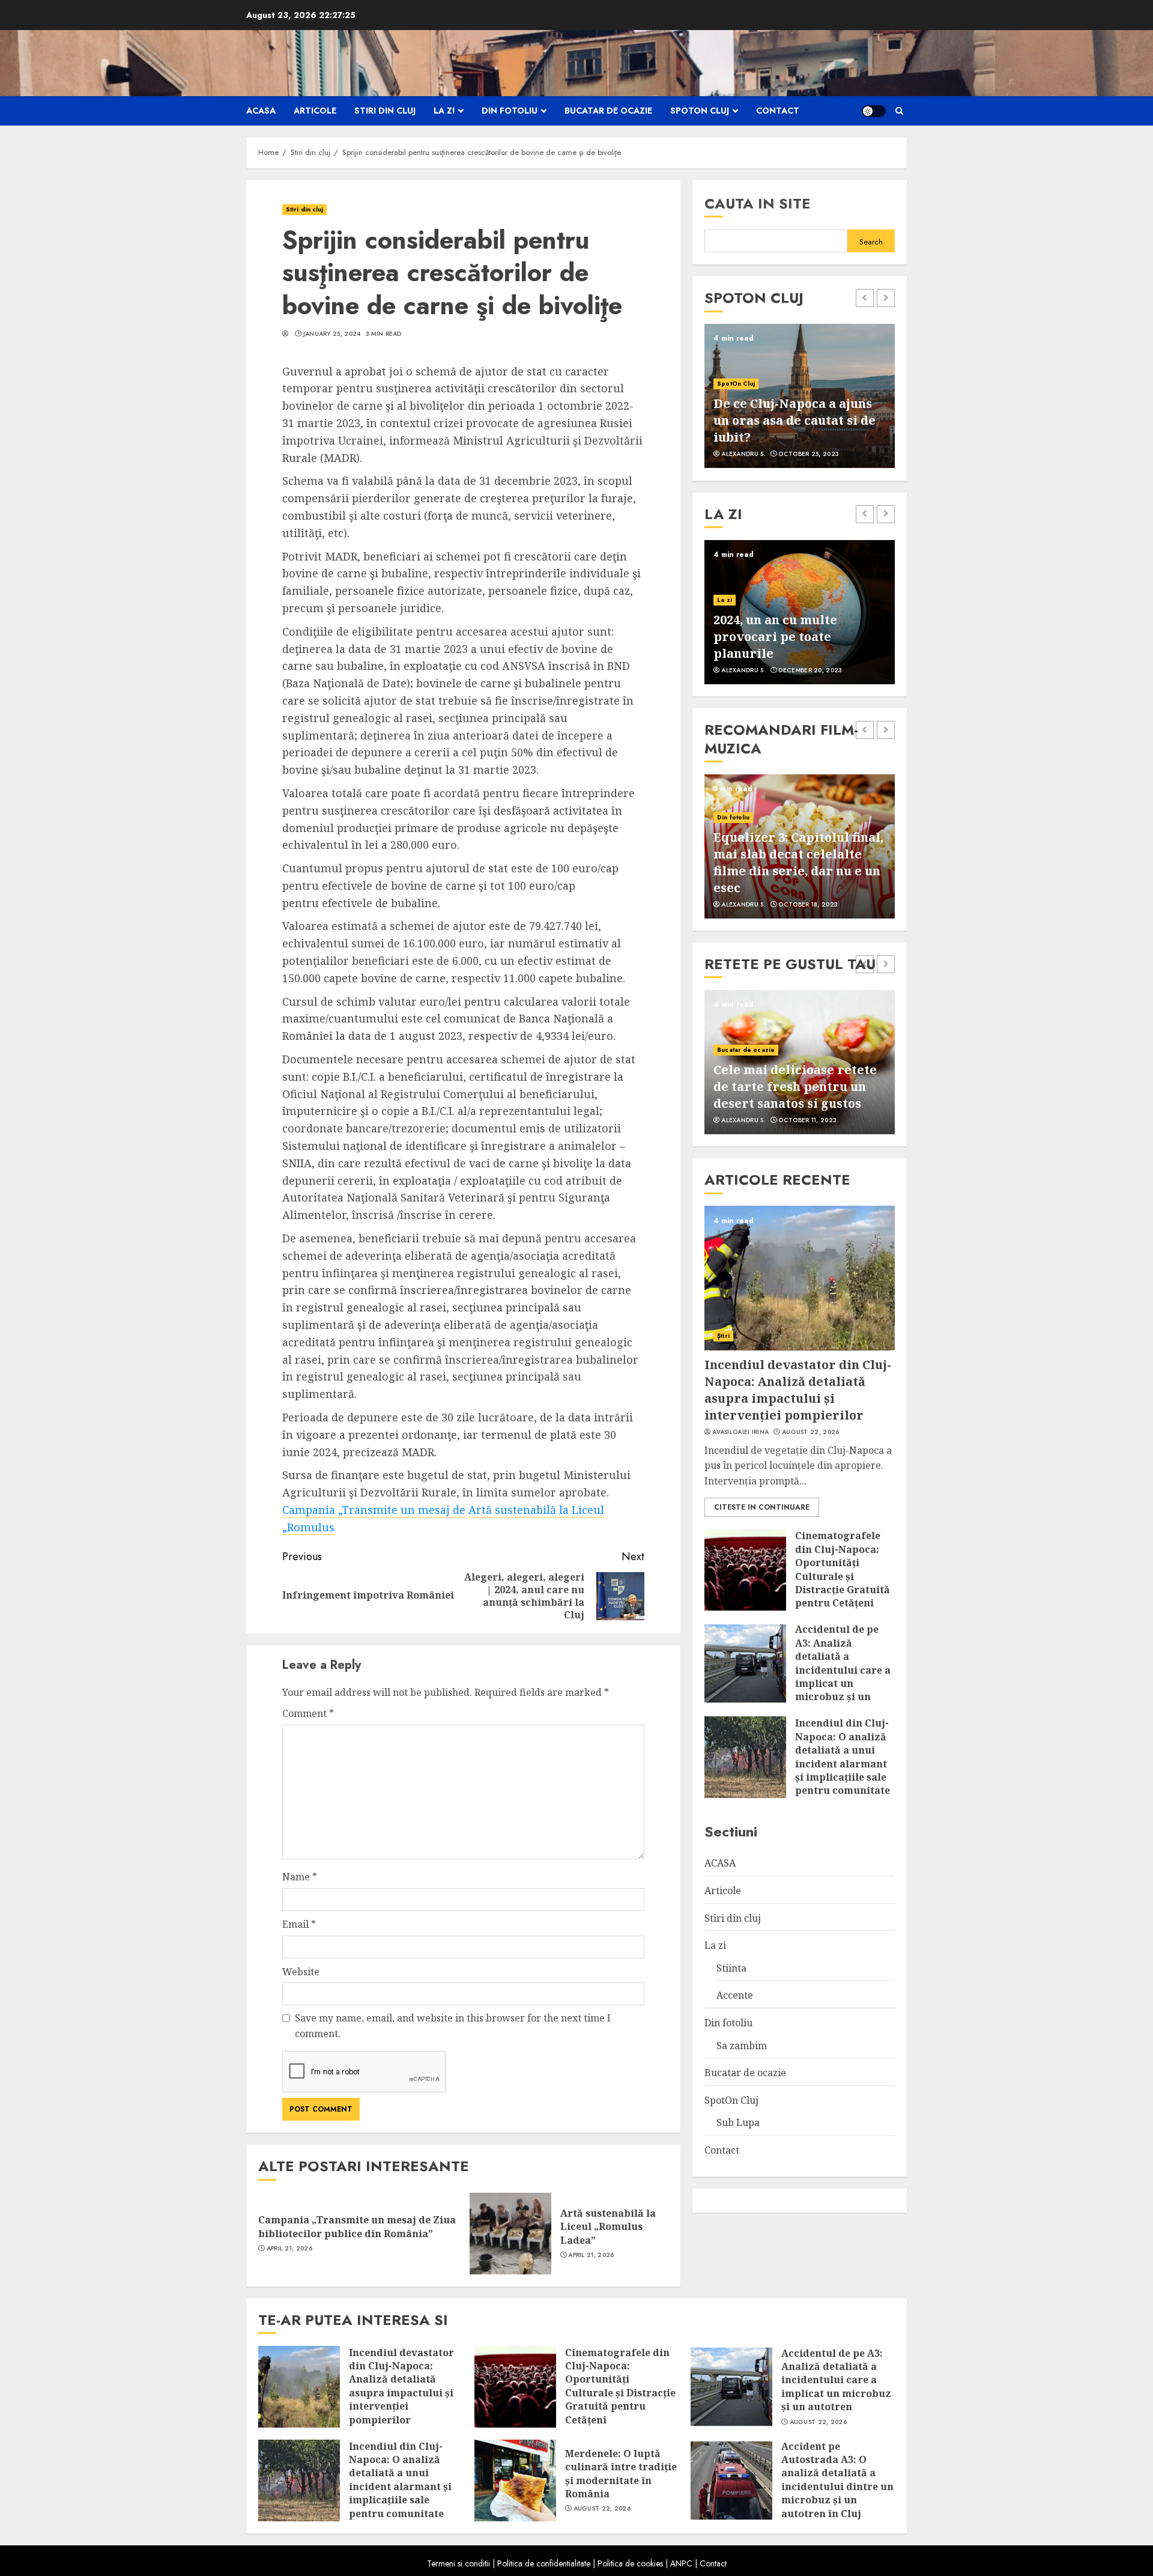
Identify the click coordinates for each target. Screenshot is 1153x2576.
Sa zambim (742, 2045)
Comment (308, 1713)
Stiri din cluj (385, 111)
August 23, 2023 (807, 1120)
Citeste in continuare (762, 1507)
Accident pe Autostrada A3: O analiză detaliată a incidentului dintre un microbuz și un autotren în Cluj (837, 2480)
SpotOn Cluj (700, 111)
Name (300, 1877)
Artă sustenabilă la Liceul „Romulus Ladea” (608, 2227)
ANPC (681, 2563)
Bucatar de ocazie (608, 111)
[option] (800, 396)
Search (871, 242)
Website (301, 1972)
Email (299, 1924)
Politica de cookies (630, 2563)
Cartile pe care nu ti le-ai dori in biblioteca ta (792, 645)
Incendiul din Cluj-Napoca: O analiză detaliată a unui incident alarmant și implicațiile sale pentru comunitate (843, 1757)
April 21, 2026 (289, 2249)
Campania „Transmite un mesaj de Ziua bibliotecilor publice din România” (357, 2226)
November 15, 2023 (810, 670)
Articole (315, 111)
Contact (778, 111)
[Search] (899, 111)
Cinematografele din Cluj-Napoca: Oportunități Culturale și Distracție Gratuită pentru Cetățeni (843, 1569)
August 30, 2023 (806, 905)
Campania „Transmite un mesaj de (374, 1510)
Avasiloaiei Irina (740, 1432)
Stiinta (731, 1967)
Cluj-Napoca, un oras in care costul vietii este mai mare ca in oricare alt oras (797, 420)
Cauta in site (758, 203)
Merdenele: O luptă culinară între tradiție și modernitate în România (621, 2474)
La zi (444, 111)
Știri (723, 1335)
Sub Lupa (738, 2122)
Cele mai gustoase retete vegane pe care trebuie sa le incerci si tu (794, 1086)
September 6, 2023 (809, 454)
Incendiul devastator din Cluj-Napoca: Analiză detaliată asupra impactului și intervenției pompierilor (798, 1389)
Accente (730, 617)
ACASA (261, 111)
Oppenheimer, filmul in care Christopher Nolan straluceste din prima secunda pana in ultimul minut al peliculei (788, 854)
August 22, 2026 (811, 1432)
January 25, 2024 (332, 334)
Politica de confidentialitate (544, 2563)
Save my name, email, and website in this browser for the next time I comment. (453, 2026)
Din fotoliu (510, 111)
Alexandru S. (743, 454)
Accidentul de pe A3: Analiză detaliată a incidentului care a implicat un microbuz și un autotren (843, 1669)
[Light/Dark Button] (874, 111)
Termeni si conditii (458, 2563)
